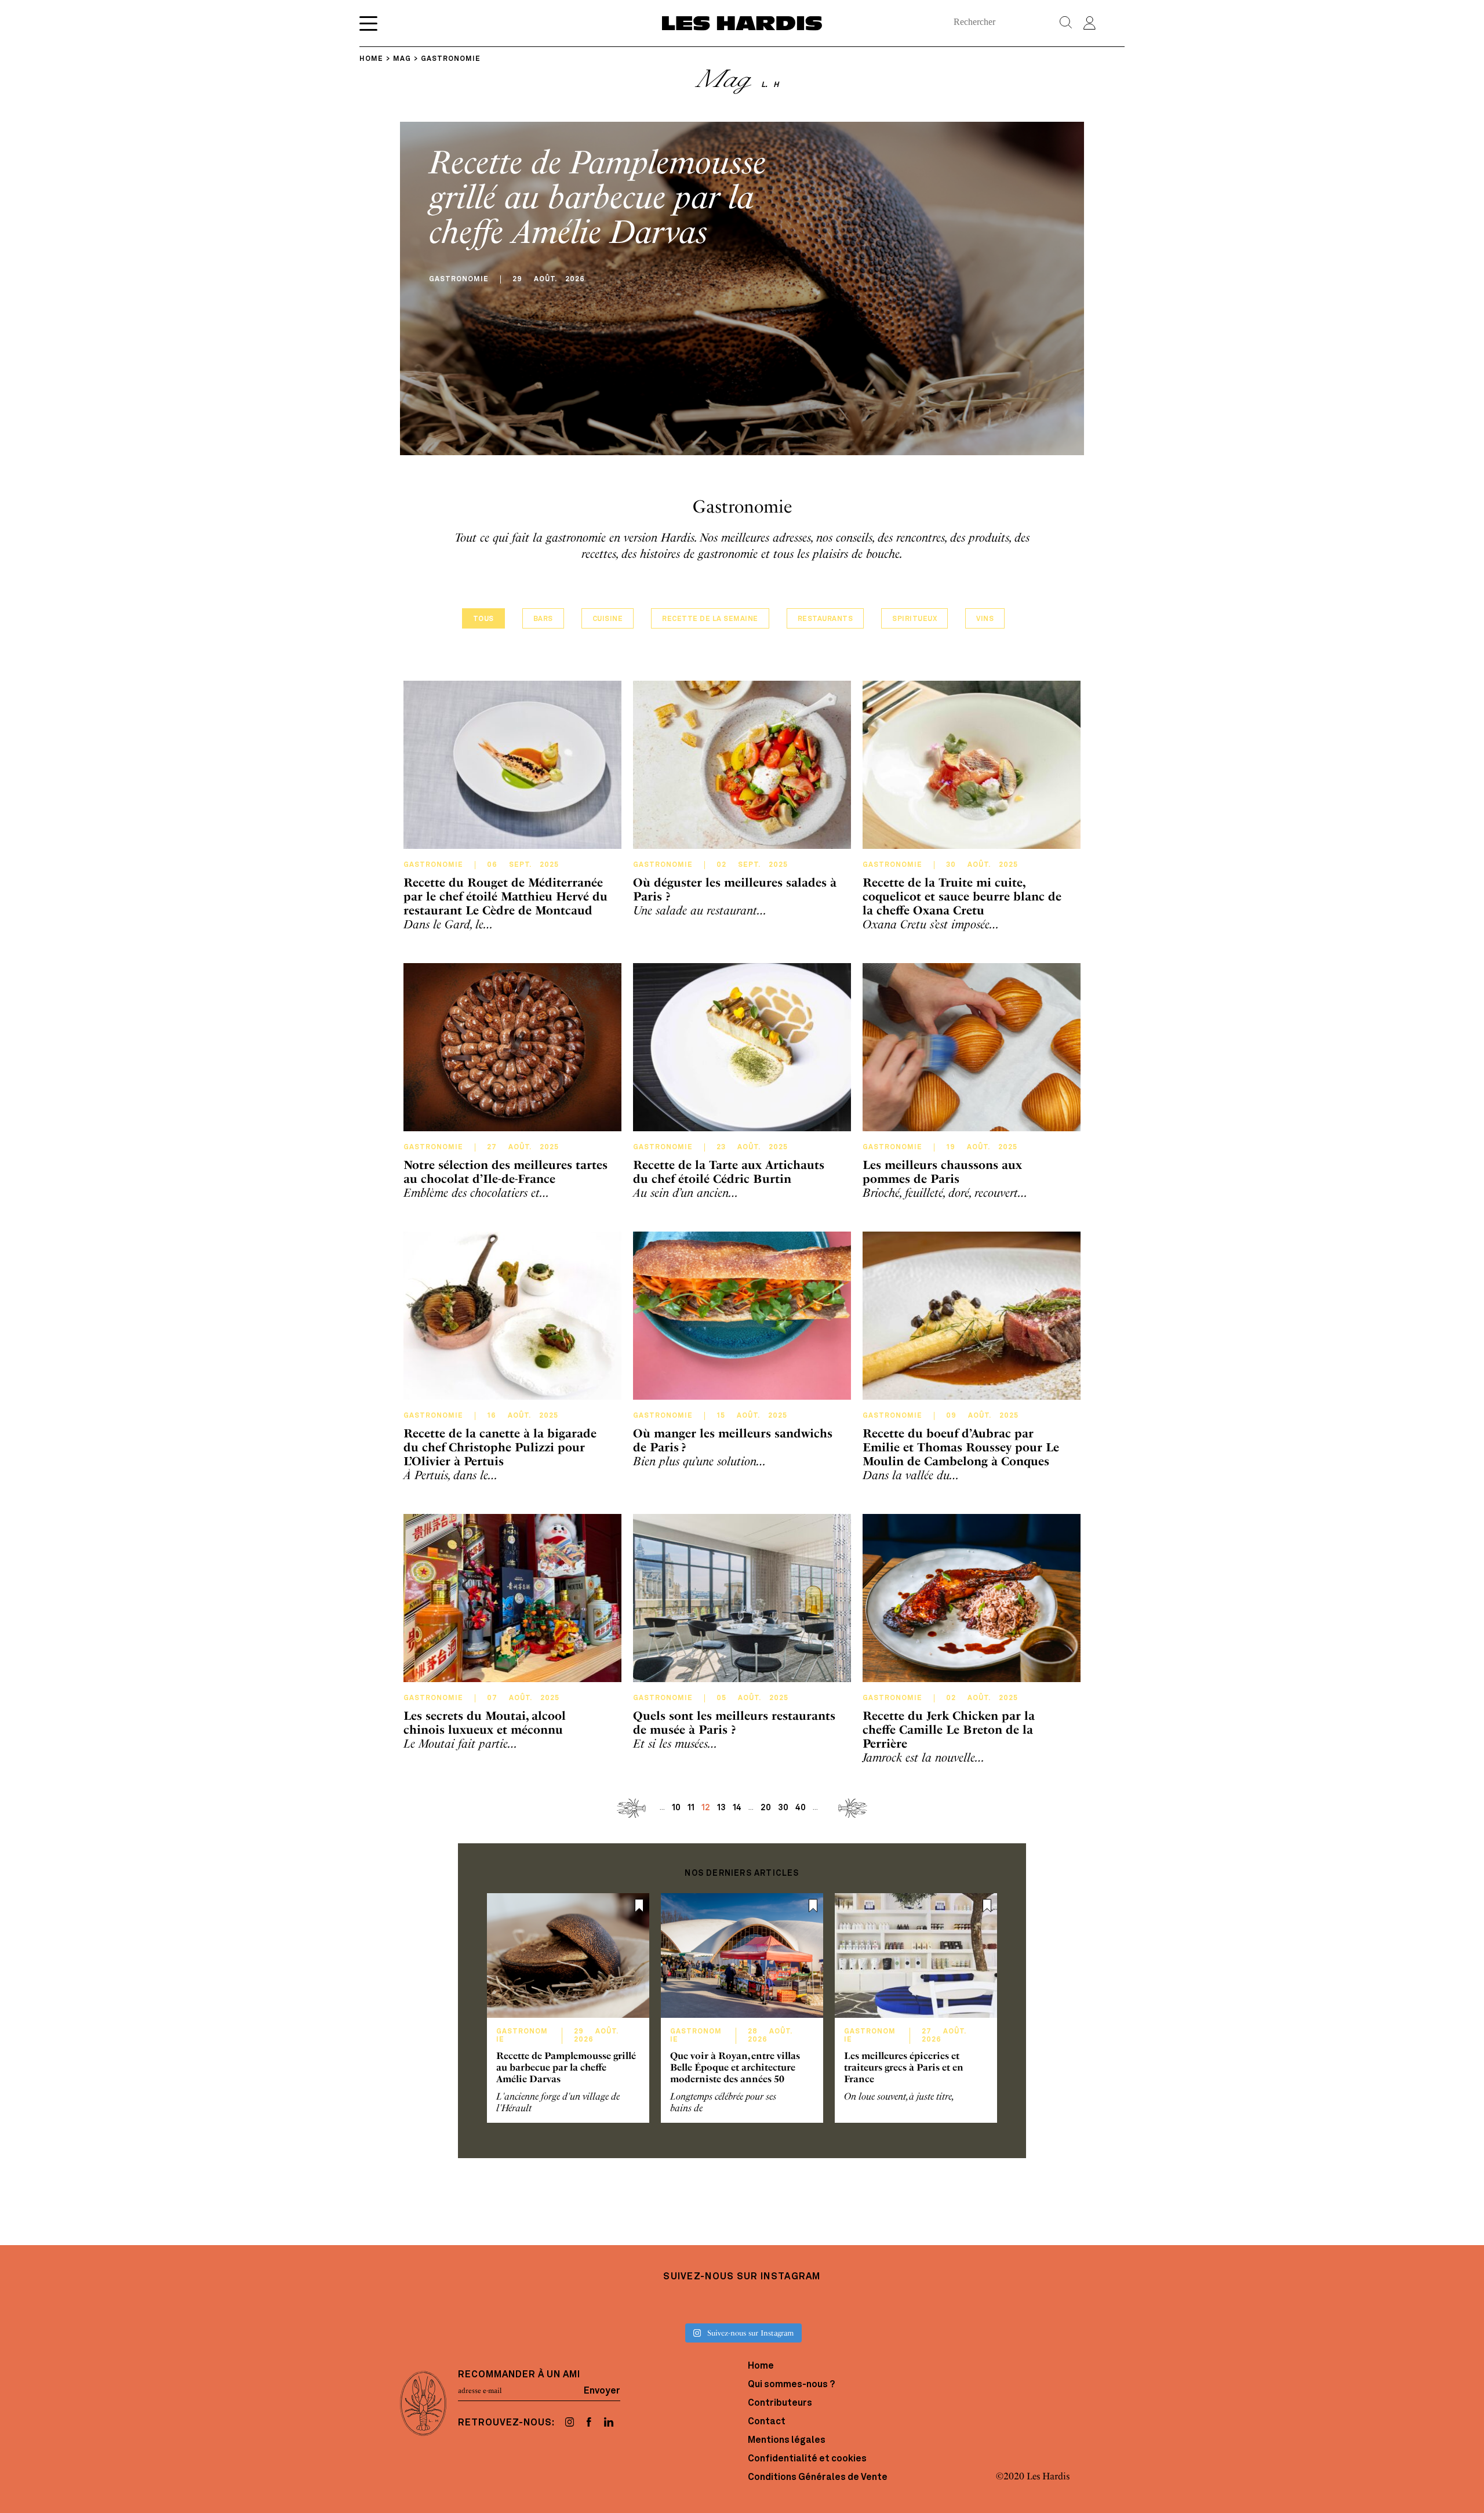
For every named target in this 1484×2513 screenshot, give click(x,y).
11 (691, 1808)
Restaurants (825, 619)
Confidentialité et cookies (807, 2459)
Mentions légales (787, 2441)
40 (801, 1808)
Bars (543, 619)
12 (706, 1808)
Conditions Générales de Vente (818, 2478)
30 (783, 1808)
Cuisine (608, 619)
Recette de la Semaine (710, 619)
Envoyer (602, 2391)
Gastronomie (433, 865)
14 (737, 1808)
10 (676, 1808)
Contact (767, 2422)
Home (761, 2366)
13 (721, 1808)
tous (483, 619)
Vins (985, 619)
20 (766, 1808)
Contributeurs (780, 2403)
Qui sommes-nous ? (791, 2385)
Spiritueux (914, 619)
